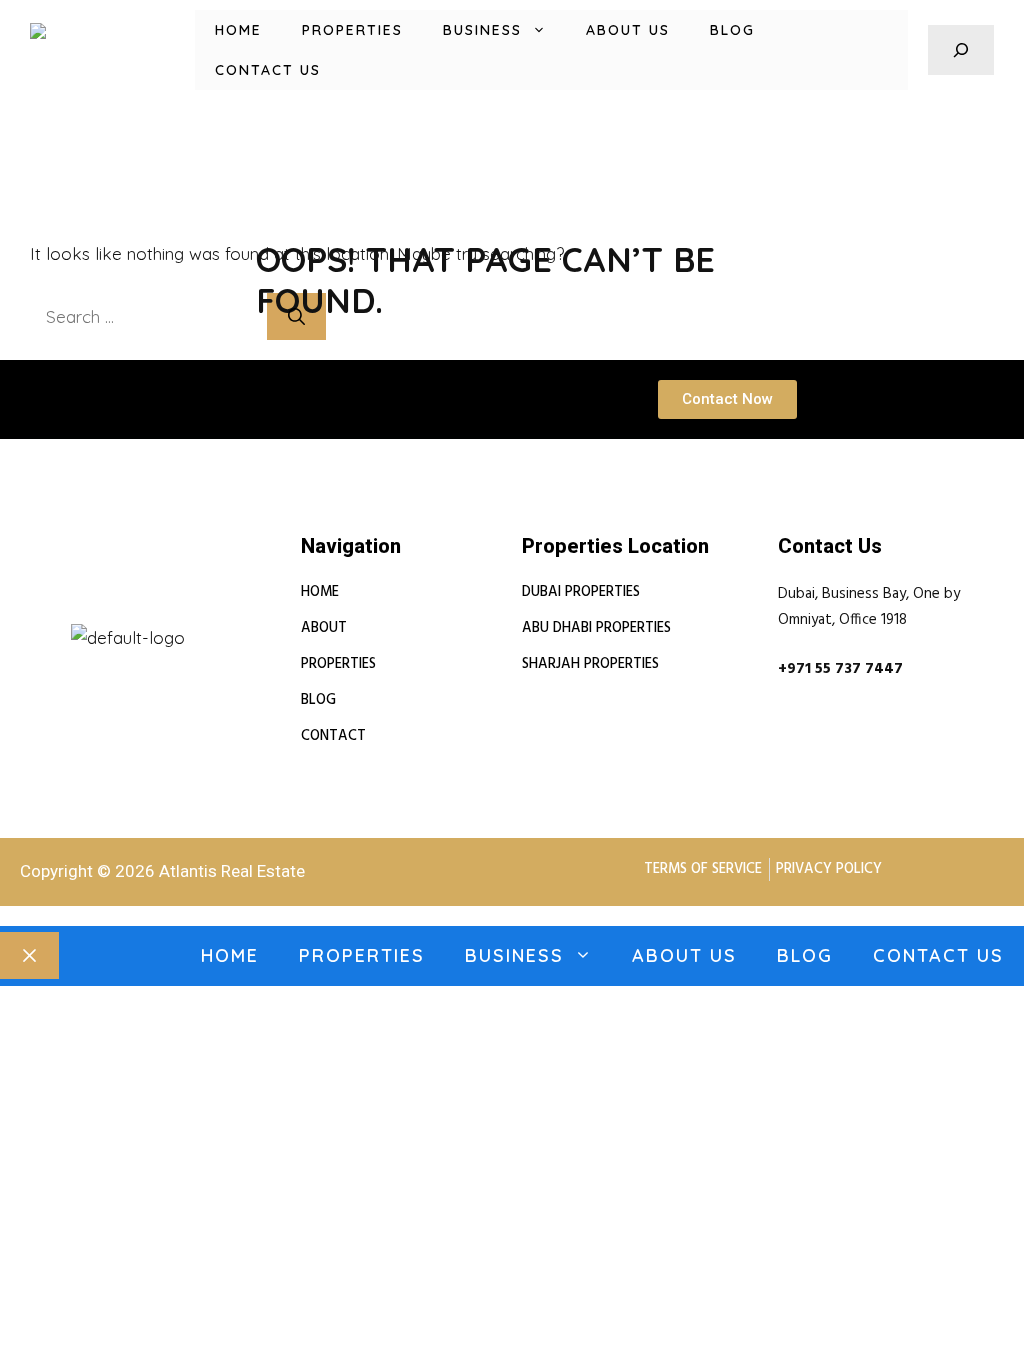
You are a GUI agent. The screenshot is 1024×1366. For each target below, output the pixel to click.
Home (238, 30)
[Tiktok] (187, 614)
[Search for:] (148, 316)
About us (628, 30)
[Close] (29, 956)
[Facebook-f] (109, 614)
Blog (732, 30)
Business (482, 30)
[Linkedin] (70, 614)
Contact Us (268, 70)
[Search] (296, 317)
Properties (352, 30)
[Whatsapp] (148, 614)
